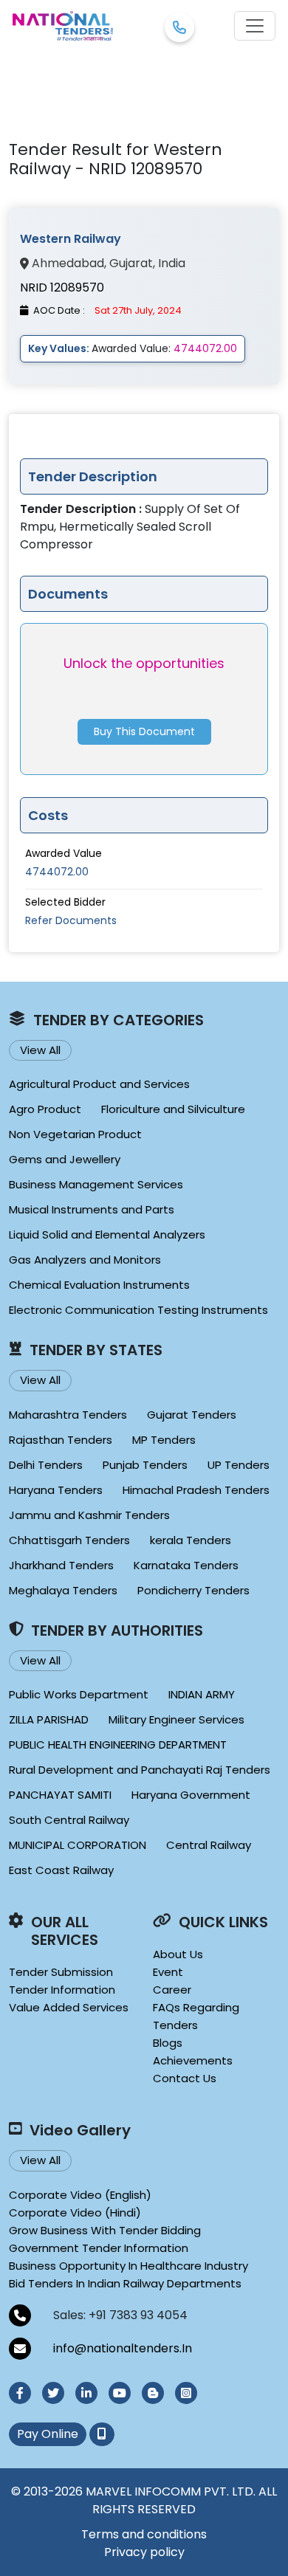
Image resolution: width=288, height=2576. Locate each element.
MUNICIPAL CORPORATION (78, 1845)
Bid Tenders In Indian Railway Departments (125, 2283)
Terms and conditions (144, 2534)
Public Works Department (79, 1694)
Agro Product (45, 1109)
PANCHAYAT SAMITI (60, 1795)
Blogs (168, 2043)
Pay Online (48, 2434)
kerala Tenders (191, 1540)
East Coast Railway (61, 1870)
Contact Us (185, 2078)
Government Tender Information (99, 2248)
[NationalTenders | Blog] (153, 2393)
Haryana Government (191, 1795)
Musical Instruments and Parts (92, 1209)
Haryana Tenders (56, 1490)
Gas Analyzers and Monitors (85, 1260)
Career (172, 1990)
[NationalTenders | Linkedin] (86, 2393)
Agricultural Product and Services (99, 1084)
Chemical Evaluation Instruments (99, 1285)
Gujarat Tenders (192, 1415)
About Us (178, 1954)
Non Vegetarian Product (75, 1134)
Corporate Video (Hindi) (75, 2212)
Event (168, 1972)
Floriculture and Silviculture (173, 1109)
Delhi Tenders (46, 1465)
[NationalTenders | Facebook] (20, 2393)
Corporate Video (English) (80, 2195)
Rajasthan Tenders (61, 1440)
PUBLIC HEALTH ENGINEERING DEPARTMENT (118, 1745)
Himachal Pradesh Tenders (196, 1490)
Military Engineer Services (176, 1719)
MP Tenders (164, 1440)
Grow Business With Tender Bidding (105, 2230)
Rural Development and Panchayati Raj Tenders (140, 1770)
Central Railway (209, 1845)
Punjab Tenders (145, 1465)
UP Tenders (239, 1465)
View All (40, 1050)
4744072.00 (57, 872)
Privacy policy (144, 2552)
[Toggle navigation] (255, 26)
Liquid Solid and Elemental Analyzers (107, 1234)
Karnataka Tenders (186, 1565)
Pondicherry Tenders (193, 1590)
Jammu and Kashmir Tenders (89, 1515)
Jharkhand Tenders (61, 1565)
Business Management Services (96, 1184)
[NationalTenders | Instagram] (186, 2393)
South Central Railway (69, 1820)
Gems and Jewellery (65, 1159)
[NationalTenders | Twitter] (53, 2393)
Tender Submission (61, 1972)
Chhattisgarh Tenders (69, 1540)
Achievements (193, 2060)
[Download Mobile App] (102, 2434)
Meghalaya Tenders (63, 1590)
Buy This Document (144, 731)
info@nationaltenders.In (123, 2348)
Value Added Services (69, 2007)
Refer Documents (71, 920)
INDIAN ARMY (202, 1694)
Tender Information (62, 1990)
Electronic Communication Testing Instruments (138, 1310)
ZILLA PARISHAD (49, 1719)
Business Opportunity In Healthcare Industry (128, 2266)
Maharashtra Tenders (68, 1415)
